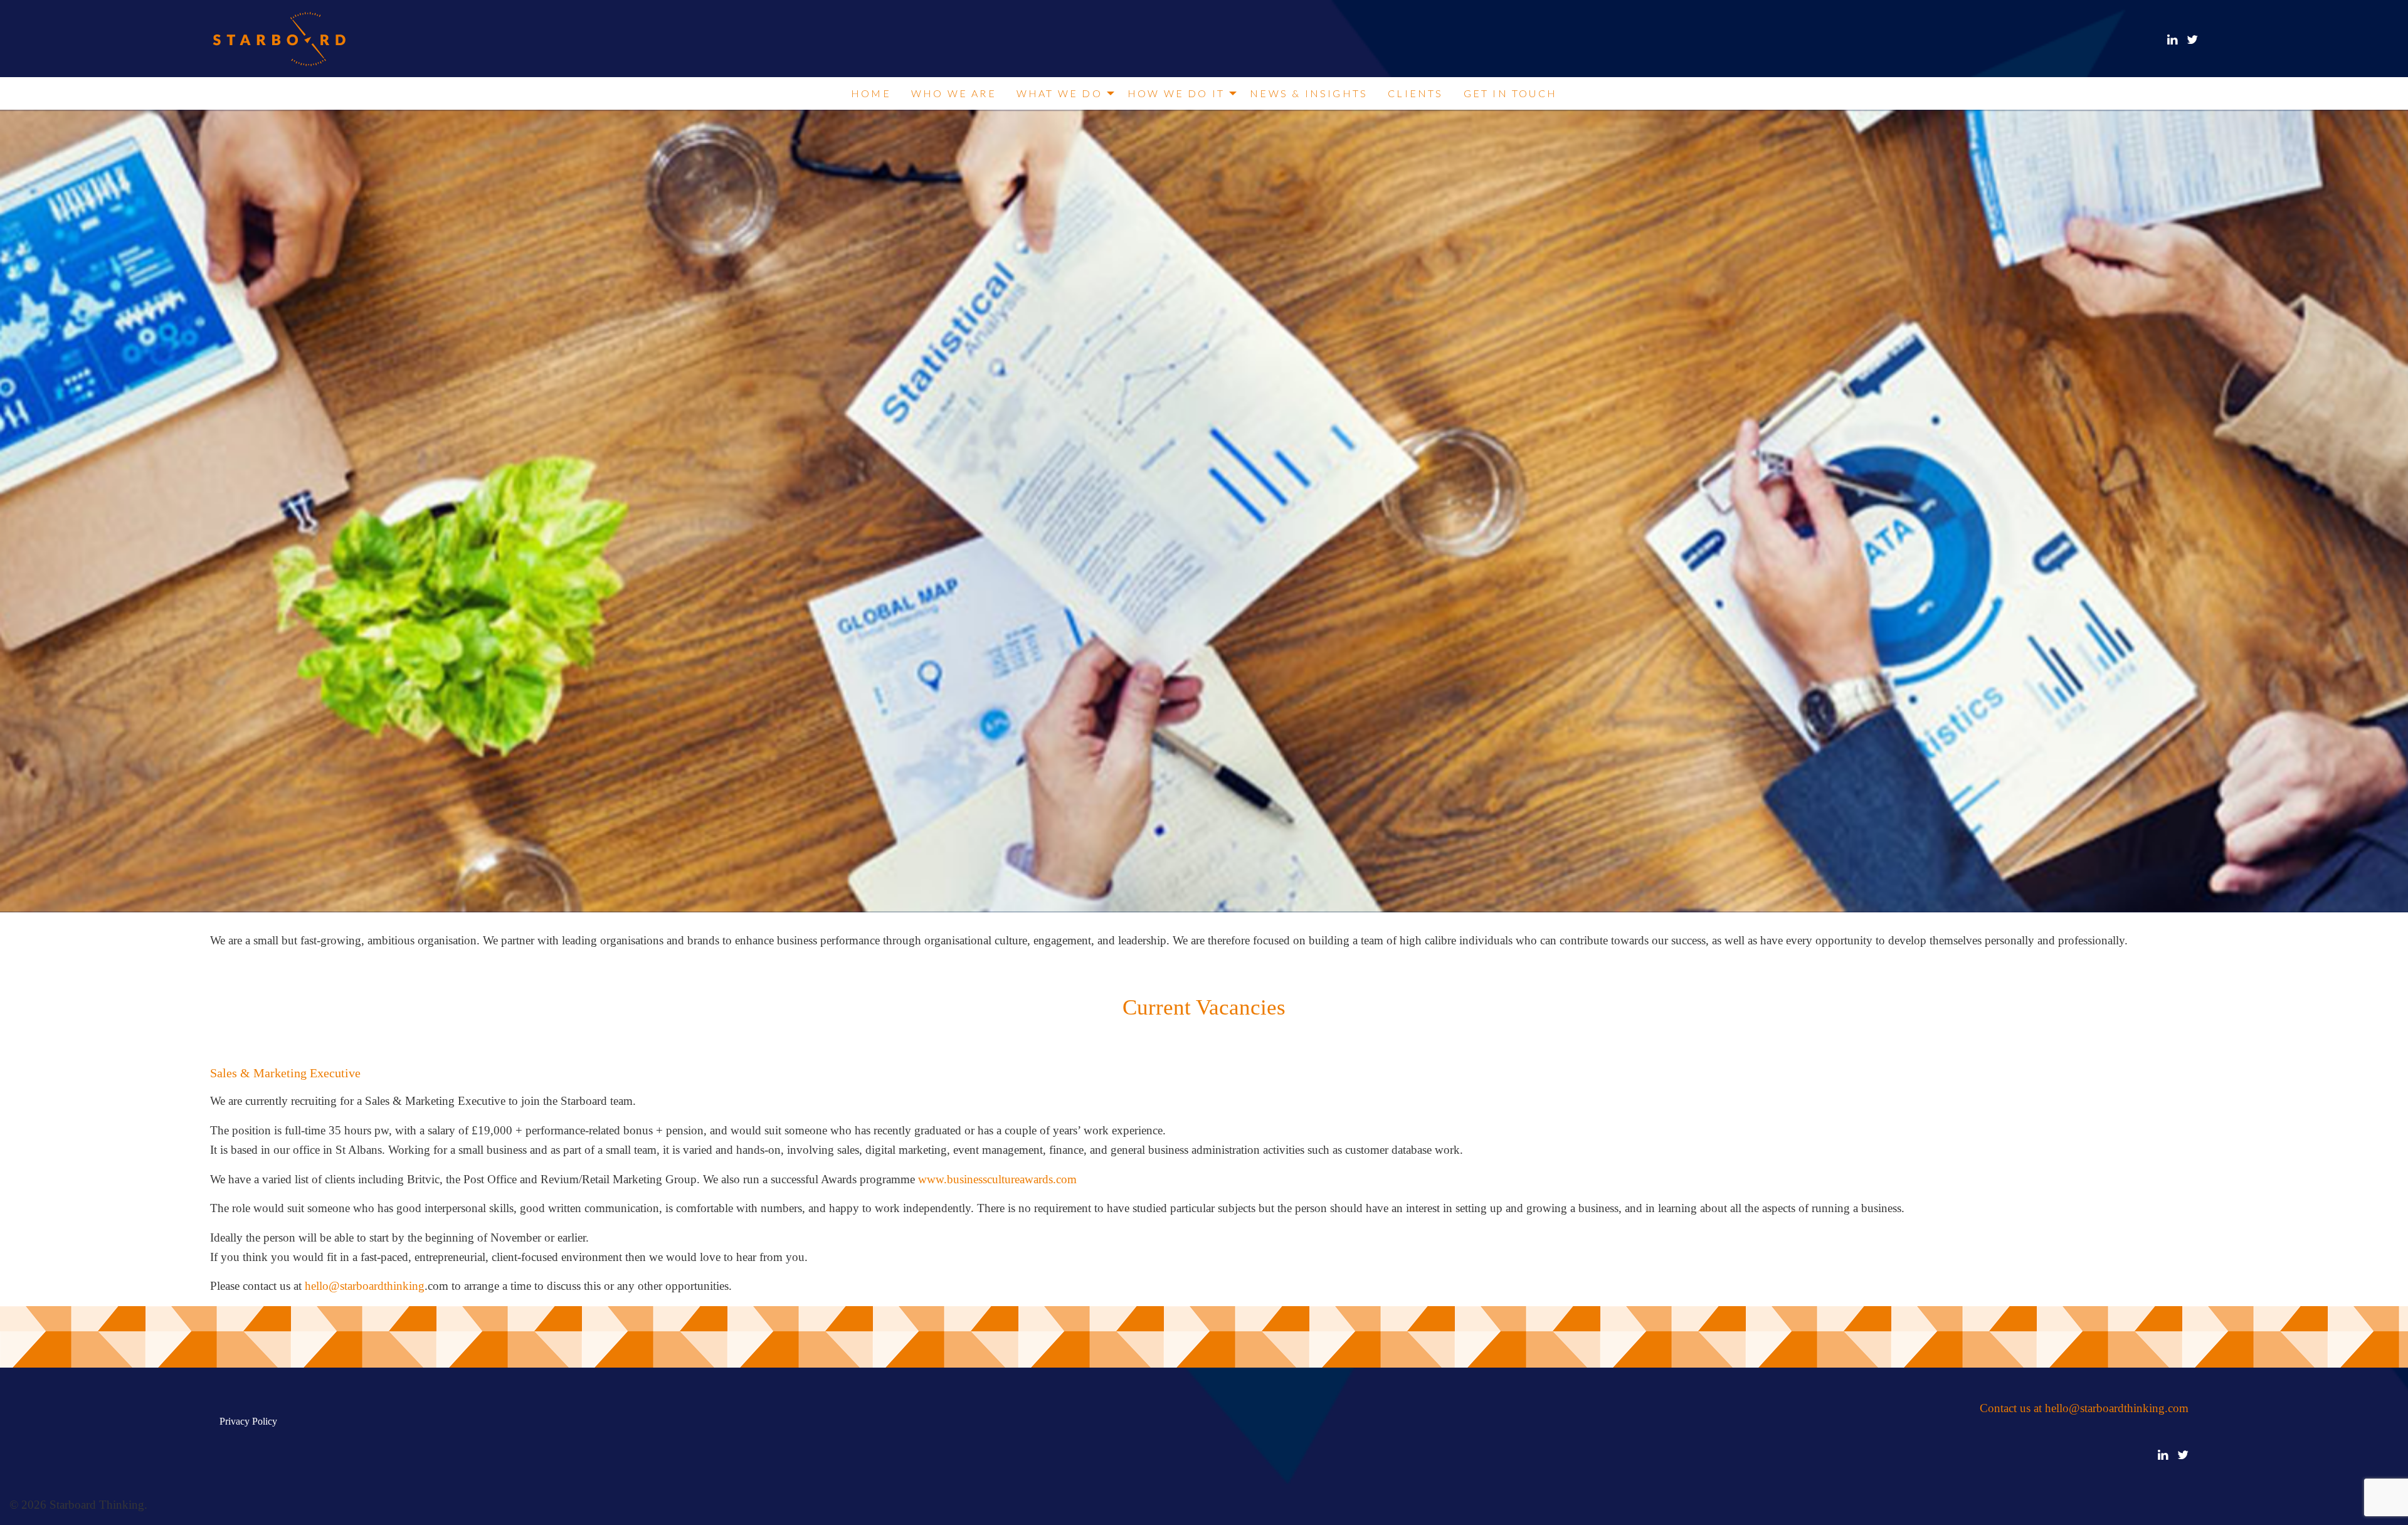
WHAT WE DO (1059, 93)
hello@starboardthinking (363, 1286)
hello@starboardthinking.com (2117, 1408)
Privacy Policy (248, 1421)
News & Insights (1309, 93)
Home (871, 93)
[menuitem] (871, 93)
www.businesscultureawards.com (996, 1179)
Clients (1415, 93)
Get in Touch (1510, 93)
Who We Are (954, 93)
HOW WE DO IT (1176, 93)
